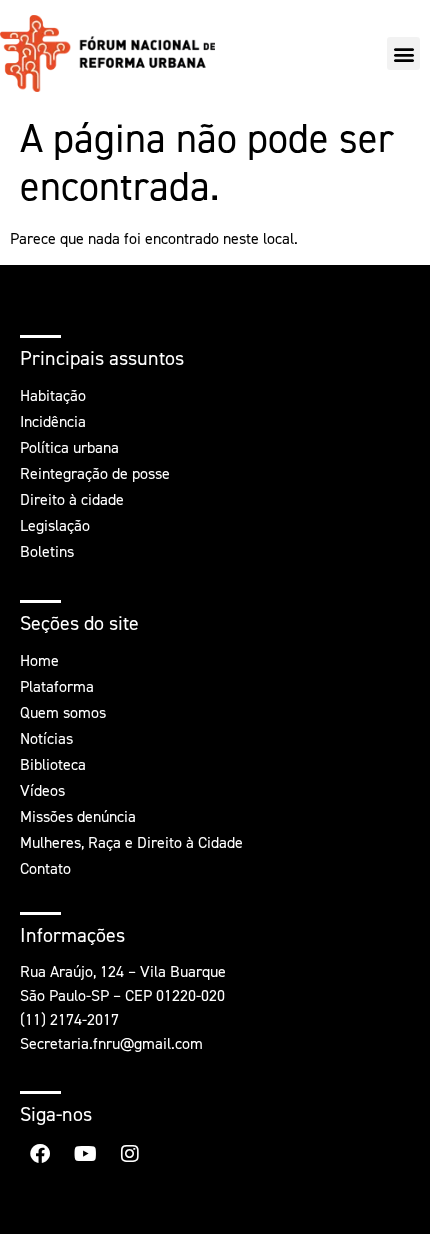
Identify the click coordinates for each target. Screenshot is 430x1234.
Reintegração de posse (95, 473)
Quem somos (63, 712)
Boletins (47, 551)
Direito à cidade (72, 499)
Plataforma (57, 686)
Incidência (53, 421)
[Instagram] (130, 1154)
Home (39, 660)
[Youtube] (85, 1154)
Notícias (46, 738)
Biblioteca (53, 764)
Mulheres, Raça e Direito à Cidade (131, 842)
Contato (45, 868)
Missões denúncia (78, 816)
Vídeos (42, 790)
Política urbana (69, 447)
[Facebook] (40, 1154)
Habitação (53, 395)
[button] (403, 53)
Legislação (55, 525)
